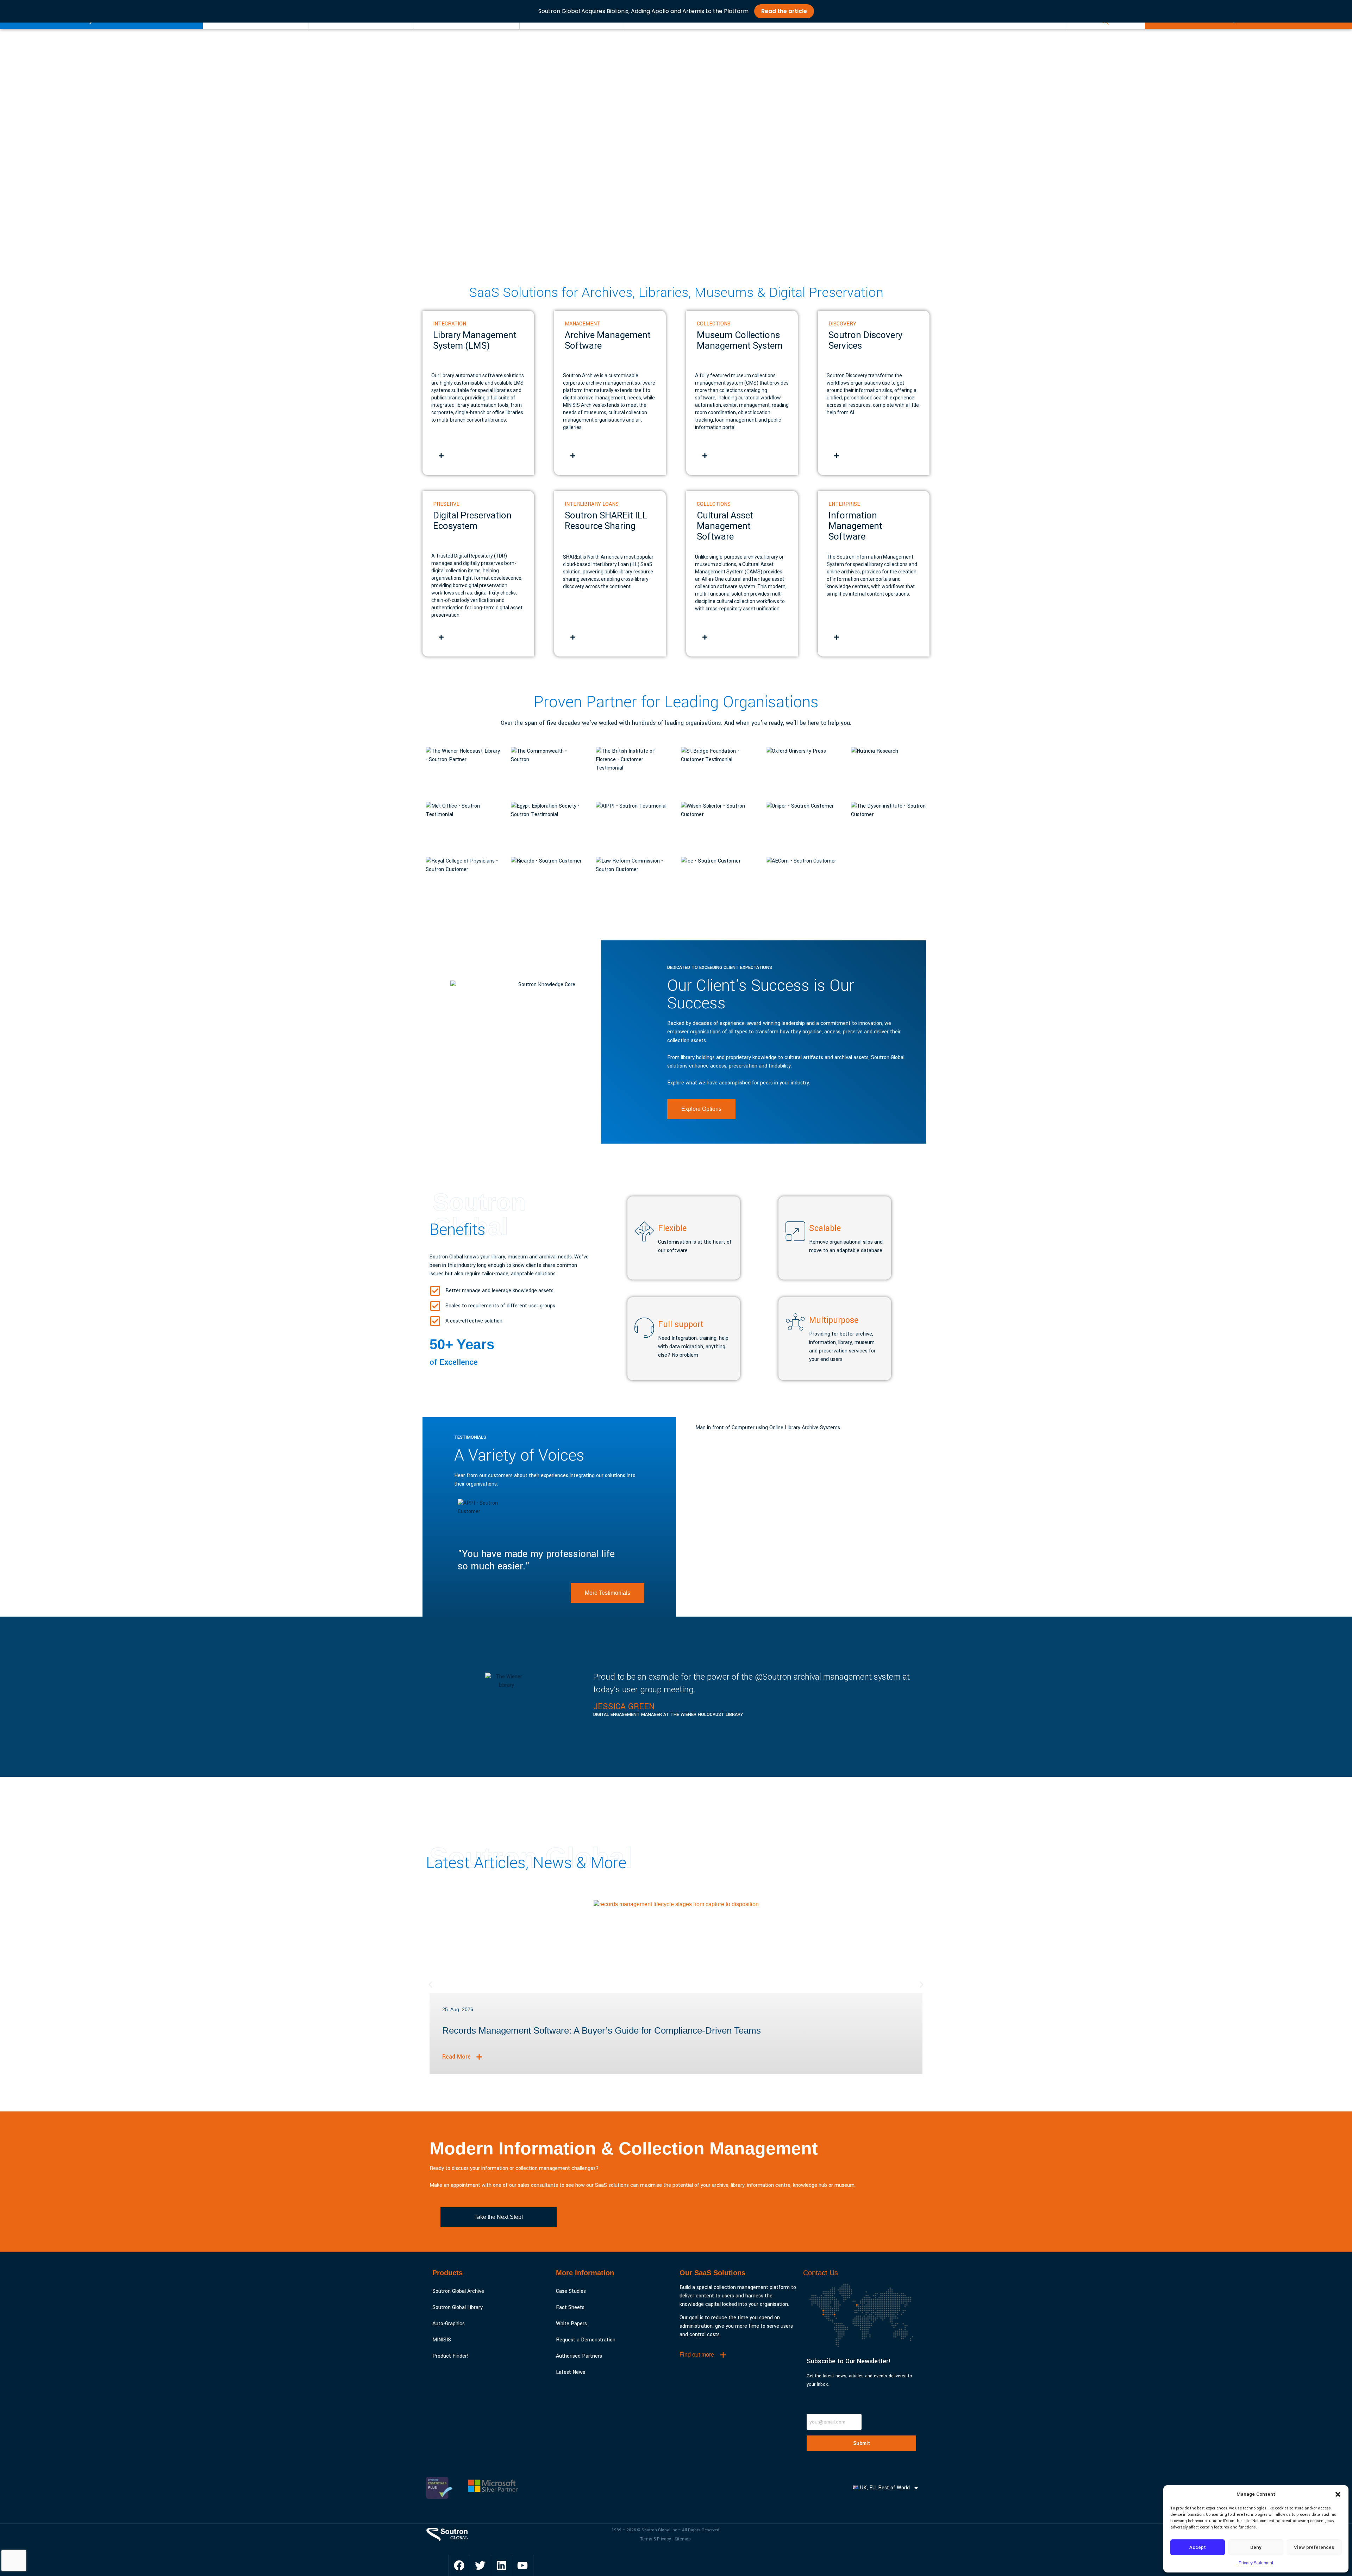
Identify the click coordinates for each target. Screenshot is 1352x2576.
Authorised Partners (579, 2356)
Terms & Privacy (656, 2539)
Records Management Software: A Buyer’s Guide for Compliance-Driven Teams (602, 2030)
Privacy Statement (1256, 2563)
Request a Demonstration (586, 2340)
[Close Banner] (1345, 11)
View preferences (1314, 2547)
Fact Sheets (570, 2307)
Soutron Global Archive (458, 2291)
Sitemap (683, 2539)
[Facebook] (459, 2565)
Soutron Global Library (458, 2307)
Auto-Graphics (449, 2324)
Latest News (571, 2372)
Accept (1198, 2547)
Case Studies (571, 2291)
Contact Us (821, 2273)
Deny (1256, 2547)
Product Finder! (450, 2356)
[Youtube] (522, 2565)
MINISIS (442, 2340)
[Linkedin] (501, 2565)
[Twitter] (480, 2565)
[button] (1338, 2494)
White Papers (571, 2324)
